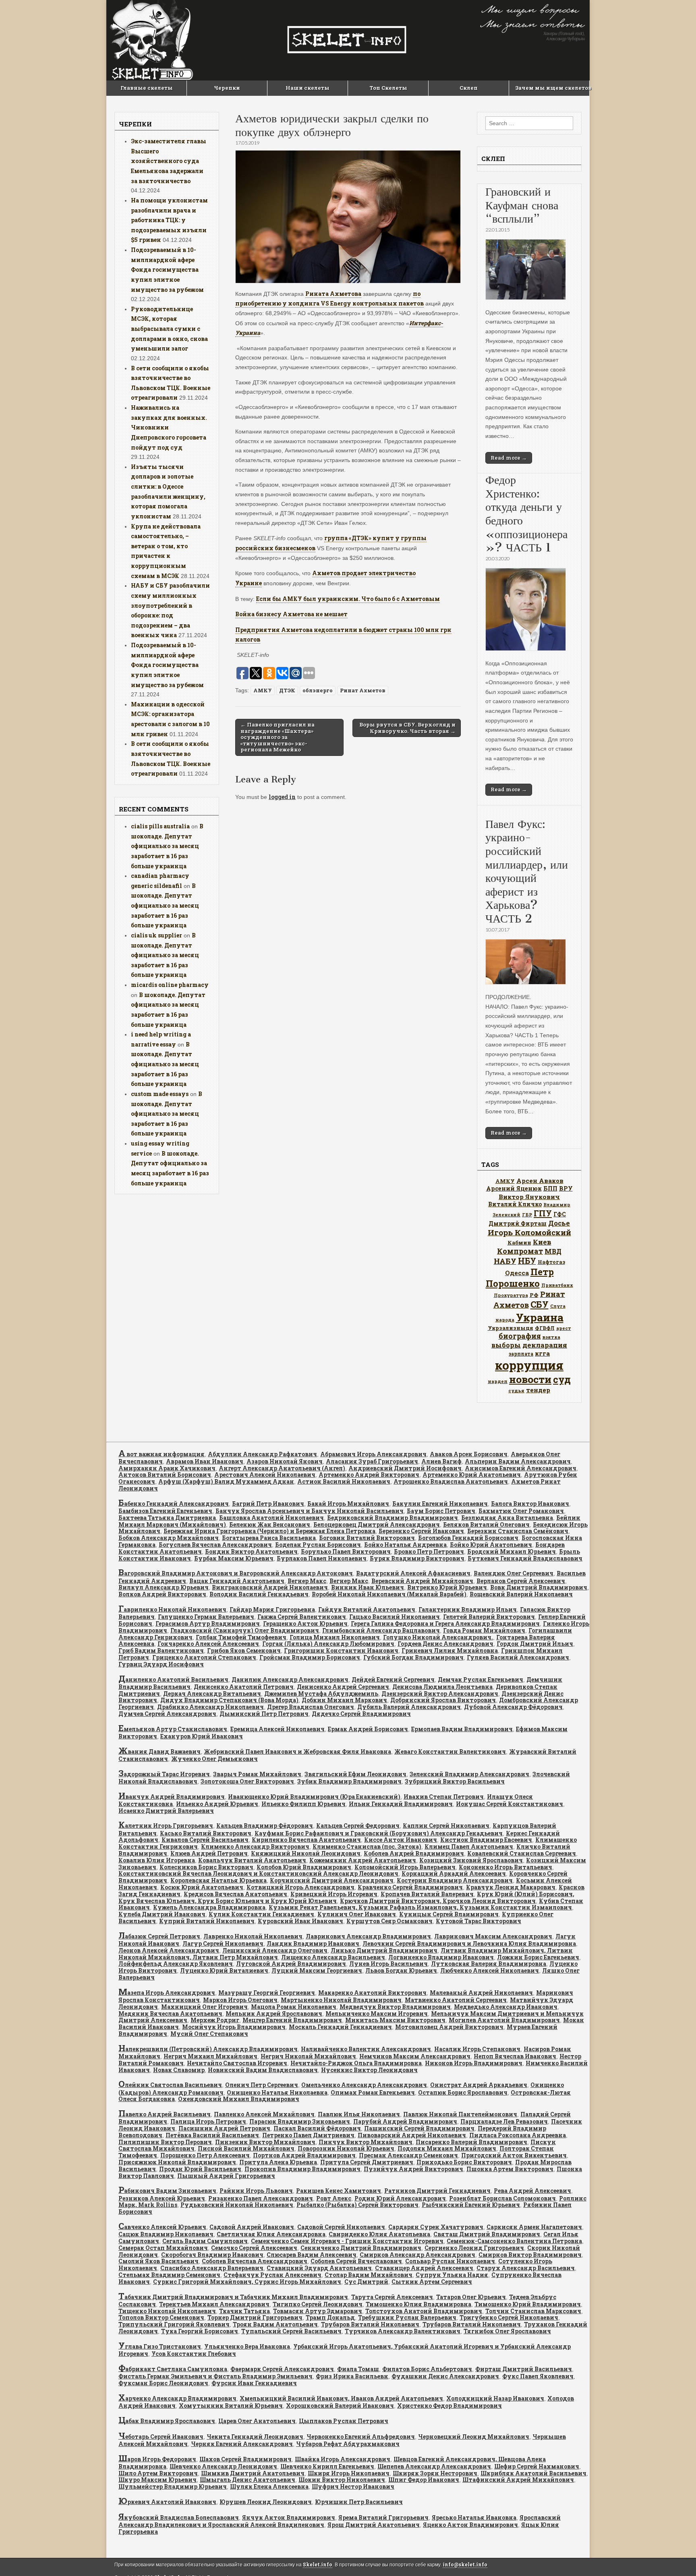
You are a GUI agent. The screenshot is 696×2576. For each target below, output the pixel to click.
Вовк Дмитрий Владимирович (539, 1587)
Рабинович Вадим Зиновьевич (167, 2191)
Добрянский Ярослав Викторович (443, 1700)
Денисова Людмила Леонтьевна (442, 1687)
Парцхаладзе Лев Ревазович (504, 2121)
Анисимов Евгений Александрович (521, 1468)
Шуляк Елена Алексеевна (269, 2486)
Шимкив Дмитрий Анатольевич (253, 2473)
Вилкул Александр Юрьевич (164, 1587)
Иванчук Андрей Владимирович (172, 1797)
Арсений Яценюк (514, 1188)
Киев (542, 1242)
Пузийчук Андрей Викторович (413, 2169)
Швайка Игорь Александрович (343, 2459)
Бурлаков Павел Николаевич (322, 1558)
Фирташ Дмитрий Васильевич (524, 2369)
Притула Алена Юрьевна (278, 2162)
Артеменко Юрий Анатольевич (472, 1475)
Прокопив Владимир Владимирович (302, 2169)
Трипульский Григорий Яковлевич (174, 2324)
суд (562, 1379)
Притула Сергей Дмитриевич (367, 2162)
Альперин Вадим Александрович (518, 1461)
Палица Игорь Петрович (208, 2121)
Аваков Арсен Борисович (469, 1454)
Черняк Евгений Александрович (242, 2444)
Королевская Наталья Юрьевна (219, 1880)
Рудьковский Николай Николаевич (237, 2205)
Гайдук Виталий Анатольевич (367, 1609)
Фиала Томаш (358, 2369)
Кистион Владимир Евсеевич (486, 1840)
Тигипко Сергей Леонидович (318, 2304)
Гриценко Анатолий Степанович (204, 1657)
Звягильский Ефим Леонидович (355, 1774)
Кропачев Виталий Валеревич (427, 1894)
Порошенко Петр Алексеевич (205, 2155)
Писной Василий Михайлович (246, 2148)
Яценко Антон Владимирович (470, 2525)
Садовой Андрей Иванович (252, 2227)
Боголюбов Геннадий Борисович (468, 1538)
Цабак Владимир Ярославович (167, 2421)
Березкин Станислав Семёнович (518, 1531)
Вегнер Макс (307, 1581)
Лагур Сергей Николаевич (223, 1943)
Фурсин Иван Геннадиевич (254, 2383)
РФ (534, 1295)
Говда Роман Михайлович (484, 1630)
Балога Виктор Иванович (530, 1504)
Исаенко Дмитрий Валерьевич (166, 1811)
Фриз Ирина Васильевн (352, 2376)
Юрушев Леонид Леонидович (266, 2502)
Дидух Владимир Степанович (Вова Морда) (229, 1700)
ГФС (560, 1214)
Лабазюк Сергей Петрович (159, 1936)
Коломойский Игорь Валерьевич (405, 1867)
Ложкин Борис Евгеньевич (538, 1957)
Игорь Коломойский (529, 1232)
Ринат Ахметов (363, 690)
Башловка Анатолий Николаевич (271, 1518)
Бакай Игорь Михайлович (348, 1504)
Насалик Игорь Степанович (477, 2049)
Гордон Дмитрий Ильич (535, 1644)
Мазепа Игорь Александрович (167, 1993)
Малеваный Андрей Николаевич (481, 1993)
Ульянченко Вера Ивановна (247, 2346)
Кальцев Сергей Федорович (358, 1826)
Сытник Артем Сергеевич (432, 2282)
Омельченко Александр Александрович (364, 2085)
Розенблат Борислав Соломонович (502, 2198)
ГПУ (543, 1213)
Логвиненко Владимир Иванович (441, 1957)
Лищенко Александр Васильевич (333, 1957)
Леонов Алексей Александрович (169, 1950)
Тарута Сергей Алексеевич (392, 2297)
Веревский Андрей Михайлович (422, 1581)
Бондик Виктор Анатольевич (251, 1551)
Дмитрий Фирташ (518, 1223)
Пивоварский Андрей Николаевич (412, 2135)
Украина (540, 1317)
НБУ (527, 1261)
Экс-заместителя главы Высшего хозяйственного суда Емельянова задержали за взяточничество (169, 161)
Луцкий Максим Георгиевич (317, 1970)
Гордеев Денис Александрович (445, 1644)
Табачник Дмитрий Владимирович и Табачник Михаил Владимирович (233, 2297)
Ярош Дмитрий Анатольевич (374, 2525)
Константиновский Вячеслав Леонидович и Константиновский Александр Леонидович (258, 1873)
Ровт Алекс (334, 2198)
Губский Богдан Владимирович (413, 1657)
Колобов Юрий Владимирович (304, 1867)
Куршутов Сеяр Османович (389, 1921)
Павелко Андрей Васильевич (165, 2114)
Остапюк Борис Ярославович (463, 2092)
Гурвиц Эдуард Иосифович (161, 1664)
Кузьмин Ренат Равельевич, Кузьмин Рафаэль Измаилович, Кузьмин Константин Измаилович (420, 1907)
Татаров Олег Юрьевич (471, 2297)
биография (520, 1336)
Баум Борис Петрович (441, 1511)
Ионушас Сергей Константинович (510, 1804)
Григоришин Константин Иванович (341, 1650)
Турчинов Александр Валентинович (403, 2331)
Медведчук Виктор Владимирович (395, 2007)
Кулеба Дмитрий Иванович (162, 1914)
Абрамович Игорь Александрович (373, 1454)
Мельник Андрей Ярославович (274, 2014)
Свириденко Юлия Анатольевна (379, 2234)
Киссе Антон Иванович (401, 1840)
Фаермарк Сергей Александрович (282, 2369)
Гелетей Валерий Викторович (489, 1617)
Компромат (520, 1251)
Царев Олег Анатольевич (257, 2421)
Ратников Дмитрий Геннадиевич (437, 2191)
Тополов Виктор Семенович (161, 2317)
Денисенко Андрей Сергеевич (343, 1687)
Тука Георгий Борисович (200, 2331)
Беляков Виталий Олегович (486, 1524)
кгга (542, 1353)
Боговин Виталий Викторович (367, 1538)
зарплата (521, 1354)
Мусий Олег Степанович (209, 2034)
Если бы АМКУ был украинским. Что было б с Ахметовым (348, 599)
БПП (550, 1188)
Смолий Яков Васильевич (158, 2261)
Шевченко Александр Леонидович (223, 2466)
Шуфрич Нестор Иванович (353, 2486)
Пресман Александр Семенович (408, 2155)
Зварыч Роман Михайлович (257, 1774)
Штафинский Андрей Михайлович (518, 2480)
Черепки (227, 88)
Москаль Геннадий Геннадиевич (340, 2027)
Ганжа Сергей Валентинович (302, 1617)
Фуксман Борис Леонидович (163, 2383)
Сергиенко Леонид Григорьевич (474, 2248)
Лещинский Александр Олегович (275, 1950)
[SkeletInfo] (348, 40)
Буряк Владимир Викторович (417, 1558)
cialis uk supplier (156, 935)
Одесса (517, 1273)
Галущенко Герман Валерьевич (206, 1617)
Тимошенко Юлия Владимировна (418, 2304)
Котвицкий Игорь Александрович (300, 1887)
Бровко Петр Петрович (429, 1551)
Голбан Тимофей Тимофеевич (241, 1637)
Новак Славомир (179, 2070)
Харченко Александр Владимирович (177, 2398)
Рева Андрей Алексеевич (532, 2191)
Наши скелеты (308, 88)
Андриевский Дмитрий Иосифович (405, 1468)
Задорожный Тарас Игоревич (164, 1774)
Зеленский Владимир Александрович (469, 1774)
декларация (545, 1345)
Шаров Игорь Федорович (157, 2459)
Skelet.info (318, 2565)
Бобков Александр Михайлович (169, 1538)
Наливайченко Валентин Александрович (366, 2049)
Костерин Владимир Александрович (455, 1880)
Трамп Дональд (330, 2317)
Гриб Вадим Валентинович (161, 1650)
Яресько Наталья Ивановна (474, 2517)
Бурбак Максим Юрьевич (234, 1558)
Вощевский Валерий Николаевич (521, 1594)
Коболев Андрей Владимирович (414, 1853)
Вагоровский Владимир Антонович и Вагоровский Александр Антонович (236, 1573)
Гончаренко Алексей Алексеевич (208, 1644)
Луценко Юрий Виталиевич (224, 1970)
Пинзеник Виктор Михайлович (265, 2142)
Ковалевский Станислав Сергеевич (522, 1853)
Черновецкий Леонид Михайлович (474, 2437)
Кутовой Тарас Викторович (478, 1921)
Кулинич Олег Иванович (357, 1914)
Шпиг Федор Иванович (424, 2480)
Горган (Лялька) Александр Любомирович (328, 1644)
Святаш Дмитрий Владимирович (487, 2234)
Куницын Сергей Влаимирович (449, 1914)
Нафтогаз (551, 1262)
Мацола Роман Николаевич (294, 2007)
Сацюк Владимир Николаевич (166, 2234)
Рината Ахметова (333, 294)
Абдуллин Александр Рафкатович (262, 1454)
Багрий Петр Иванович (268, 1504)
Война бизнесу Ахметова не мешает (291, 614)
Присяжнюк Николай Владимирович (177, 2162)
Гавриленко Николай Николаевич (172, 1609)
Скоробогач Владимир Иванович (212, 2255)
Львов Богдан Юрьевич (401, 1970)
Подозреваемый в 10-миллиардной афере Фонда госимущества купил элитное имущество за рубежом (167, 270)
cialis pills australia (160, 826)
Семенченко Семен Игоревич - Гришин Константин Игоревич (347, 2241)
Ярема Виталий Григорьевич (383, 2517)
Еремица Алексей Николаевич (278, 1729)
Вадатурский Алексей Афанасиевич (413, 1573)
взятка (551, 1337)
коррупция (529, 1365)
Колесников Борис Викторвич (206, 1867)
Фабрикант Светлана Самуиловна (173, 2369)
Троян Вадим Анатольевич (275, 2324)
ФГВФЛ (545, 1328)
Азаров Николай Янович (285, 1461)
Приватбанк (557, 1285)
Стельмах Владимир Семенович (169, 2275)
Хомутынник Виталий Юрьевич (231, 2406)
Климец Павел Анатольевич (469, 1846)
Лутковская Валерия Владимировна (489, 1964)
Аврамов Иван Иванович (205, 1461)
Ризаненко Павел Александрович (261, 2198)
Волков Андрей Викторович (162, 1594)
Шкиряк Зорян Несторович (435, 2473)
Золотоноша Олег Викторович (247, 1781)
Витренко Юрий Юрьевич (447, 1587)
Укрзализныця (511, 1328)
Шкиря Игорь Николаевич (349, 2473)
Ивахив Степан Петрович (444, 1797)
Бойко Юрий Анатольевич (491, 1545)
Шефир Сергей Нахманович (537, 2466)
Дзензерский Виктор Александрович (440, 1694)
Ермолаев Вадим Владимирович (462, 1729)
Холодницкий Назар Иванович (495, 2398)
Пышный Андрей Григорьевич (226, 2176)
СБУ (540, 1304)
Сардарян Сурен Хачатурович (436, 2227)
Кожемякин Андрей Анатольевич (363, 1860)
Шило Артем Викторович (158, 2473)
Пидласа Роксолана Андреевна (518, 2135)
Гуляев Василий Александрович (518, 1657)
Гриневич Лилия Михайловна (450, 1650)
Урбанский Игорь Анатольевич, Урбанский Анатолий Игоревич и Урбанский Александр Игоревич (345, 2350)
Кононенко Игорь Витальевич (505, 1867)
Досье (559, 1223)
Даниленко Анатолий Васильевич (173, 1679)
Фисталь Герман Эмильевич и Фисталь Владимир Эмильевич (215, 2376)
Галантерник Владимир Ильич (468, 1609)
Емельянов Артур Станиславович (173, 1729)
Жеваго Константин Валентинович (450, 1751)
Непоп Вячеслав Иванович (515, 2056)
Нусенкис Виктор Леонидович (369, 2070)
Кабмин (519, 1243)
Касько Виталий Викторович (206, 1833)
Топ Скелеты (388, 88)
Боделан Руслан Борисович (318, 1545)
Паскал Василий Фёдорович (317, 2128)
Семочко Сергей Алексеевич (254, 2248)
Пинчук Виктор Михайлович (366, 2142)
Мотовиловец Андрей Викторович (449, 2027)
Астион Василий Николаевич (344, 1481)
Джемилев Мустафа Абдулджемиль (321, 1694)
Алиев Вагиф (441, 1461)
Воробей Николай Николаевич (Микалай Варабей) (389, 1594)
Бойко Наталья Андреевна (405, 1545)
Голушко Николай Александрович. (438, 1637)
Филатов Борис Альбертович (427, 2369)
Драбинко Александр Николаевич (210, 1707)
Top (677, 2557)
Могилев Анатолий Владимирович (504, 2020)
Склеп (469, 88)
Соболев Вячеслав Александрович (255, 2261)
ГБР (527, 1215)
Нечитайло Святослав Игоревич (237, 2063)
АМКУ (263, 690)
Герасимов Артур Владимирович (208, 1623)
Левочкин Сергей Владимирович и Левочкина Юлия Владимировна (469, 1943)
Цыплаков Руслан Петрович (344, 2421)
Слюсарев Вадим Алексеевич (312, 2255)
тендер (538, 1390)
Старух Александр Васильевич (526, 2268)
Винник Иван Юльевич (368, 1587)
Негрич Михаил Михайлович (210, 2056)
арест (564, 1328)
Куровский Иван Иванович (300, 1921)
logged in (282, 797)
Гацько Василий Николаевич (395, 1617)
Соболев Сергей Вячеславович (356, 2261)
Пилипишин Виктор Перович (165, 2142)
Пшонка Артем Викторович (510, 2169)
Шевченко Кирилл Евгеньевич (327, 2466)
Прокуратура (511, 1295)
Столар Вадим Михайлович (369, 2275)
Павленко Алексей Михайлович (264, 2114)
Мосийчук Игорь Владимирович (234, 2027)
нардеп (498, 1381)
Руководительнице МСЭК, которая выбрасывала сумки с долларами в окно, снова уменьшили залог (169, 329)
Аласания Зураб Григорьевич (372, 1461)
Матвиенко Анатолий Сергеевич (456, 2000)
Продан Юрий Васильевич (200, 2169)
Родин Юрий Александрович (400, 2198)
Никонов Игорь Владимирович (474, 2063)
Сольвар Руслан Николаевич (450, 2261)
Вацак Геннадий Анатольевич (237, 1581)
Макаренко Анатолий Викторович (372, 1993)
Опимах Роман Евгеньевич (373, 2092)
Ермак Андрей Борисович (368, 1729)
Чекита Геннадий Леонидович (255, 2437)
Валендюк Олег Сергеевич (514, 1573)
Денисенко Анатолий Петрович (244, 1687)
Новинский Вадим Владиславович (263, 2070)
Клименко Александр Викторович (255, 1846)
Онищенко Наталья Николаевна (277, 2092)
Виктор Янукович (529, 1197)
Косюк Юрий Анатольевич (202, 1887)
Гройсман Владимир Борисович (310, 1657)
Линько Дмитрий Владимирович (384, 1950)
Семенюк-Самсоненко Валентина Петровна (514, 2241)
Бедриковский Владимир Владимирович (393, 1518)
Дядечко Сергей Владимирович (361, 1714)
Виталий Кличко (515, 1204)
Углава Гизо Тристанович (160, 2346)
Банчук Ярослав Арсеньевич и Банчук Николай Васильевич (310, 1511)
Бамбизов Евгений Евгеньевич (165, 1511)
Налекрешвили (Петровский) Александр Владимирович (208, 2049)
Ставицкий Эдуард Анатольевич (319, 2268)
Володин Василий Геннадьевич (259, 1594)
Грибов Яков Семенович (244, 1650)
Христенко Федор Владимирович (449, 2406)
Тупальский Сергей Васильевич (291, 2331)
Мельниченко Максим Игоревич (377, 2014)
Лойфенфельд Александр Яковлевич (176, 1964)
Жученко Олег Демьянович (214, 1759)
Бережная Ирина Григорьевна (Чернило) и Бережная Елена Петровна (269, 1531)
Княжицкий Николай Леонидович (306, 1853)
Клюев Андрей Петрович (209, 1853)
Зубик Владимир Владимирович (349, 1781)
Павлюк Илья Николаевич (359, 2114)
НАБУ (505, 1261)
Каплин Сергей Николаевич (446, 1826)
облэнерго (318, 690)
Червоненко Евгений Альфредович (361, 2437)
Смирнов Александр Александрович (417, 2255)
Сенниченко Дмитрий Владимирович (361, 2248)
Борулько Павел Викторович (346, 1551)
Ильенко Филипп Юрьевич (303, 1804)
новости (530, 1379)
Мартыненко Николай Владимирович (341, 2000)
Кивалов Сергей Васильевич (205, 1840)
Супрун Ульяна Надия (452, 2275)
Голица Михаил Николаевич (335, 1637)
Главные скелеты (147, 88)
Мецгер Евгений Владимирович (292, 2020)
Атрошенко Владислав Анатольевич (451, 1481)
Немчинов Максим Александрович (415, 2056)
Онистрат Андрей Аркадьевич (479, 2085)
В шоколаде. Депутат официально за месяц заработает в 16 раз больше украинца (167, 846)
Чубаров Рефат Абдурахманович (348, 2444)
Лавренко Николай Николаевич (253, 1936)
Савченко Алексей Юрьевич (162, 2227)
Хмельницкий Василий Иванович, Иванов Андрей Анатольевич (341, 2398)
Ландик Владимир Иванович (313, 1943)
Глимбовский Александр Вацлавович (381, 1630)
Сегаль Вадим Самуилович (205, 2241)
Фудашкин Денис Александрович (445, 2376)
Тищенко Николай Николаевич (167, 2311)
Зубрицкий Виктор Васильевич (455, 1781)
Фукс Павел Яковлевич (538, 2376)
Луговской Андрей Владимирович (291, 1964)
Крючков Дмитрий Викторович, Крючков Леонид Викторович (438, 1901)
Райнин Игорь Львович (256, 2191)
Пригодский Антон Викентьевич (514, 2155)
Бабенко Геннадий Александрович (174, 1504)
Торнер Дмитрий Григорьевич (255, 2317)
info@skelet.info (465, 2565)
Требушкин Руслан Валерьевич (407, 2317)
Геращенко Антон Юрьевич (305, 1623)
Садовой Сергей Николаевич (341, 2227)
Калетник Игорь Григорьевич (166, 1826)
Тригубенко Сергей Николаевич (509, 2317)
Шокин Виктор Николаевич (342, 2480)
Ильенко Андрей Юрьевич (217, 1804)
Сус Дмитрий (366, 2282)
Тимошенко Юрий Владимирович (528, 2304)
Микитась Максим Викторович (395, 2020)
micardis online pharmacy (170, 985)
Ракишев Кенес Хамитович (339, 2191)
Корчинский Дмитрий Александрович (332, 1880)
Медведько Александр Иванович (506, 2007)
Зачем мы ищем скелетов (552, 88)
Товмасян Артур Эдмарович (318, 2311)
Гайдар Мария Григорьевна (272, 1609)
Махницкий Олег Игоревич (204, 2007)
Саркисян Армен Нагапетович (534, 2227)
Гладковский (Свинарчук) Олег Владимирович (245, 1630)
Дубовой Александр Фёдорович (513, 1707)
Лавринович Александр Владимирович (368, 1936)
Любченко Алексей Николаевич (490, 1970)
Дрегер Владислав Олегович (311, 1707)
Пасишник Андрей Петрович (224, 2128)
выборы (506, 1345)
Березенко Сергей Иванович (421, 1531)
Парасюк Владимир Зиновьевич (300, 2121)
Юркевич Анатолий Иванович (167, 2502)
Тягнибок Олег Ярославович (507, 2331)
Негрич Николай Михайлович (308, 2056)
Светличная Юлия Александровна (271, 2234)
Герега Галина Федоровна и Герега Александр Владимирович (445, 1623)
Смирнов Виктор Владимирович (530, 2255)
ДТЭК (287, 690)
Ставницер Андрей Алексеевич (424, 2268)
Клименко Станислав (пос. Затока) (367, 1846)
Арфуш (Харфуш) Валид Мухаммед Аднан (226, 1481)
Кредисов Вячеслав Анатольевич (235, 1894)
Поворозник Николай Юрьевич (346, 2148)
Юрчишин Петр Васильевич (359, 2502)
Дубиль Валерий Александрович (409, 1707)
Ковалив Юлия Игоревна (157, 1860)
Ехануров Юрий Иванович (202, 1736)
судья (516, 1390)
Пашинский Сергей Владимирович (419, 2128)
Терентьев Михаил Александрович (214, 2304)
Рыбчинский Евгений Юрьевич (471, 2205)
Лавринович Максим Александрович (493, 1936)
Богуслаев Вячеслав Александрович (215, 1545)
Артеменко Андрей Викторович (369, 1475)
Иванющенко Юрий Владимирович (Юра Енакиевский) (314, 1797)
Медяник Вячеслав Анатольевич (170, 2014)
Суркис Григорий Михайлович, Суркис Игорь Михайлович (247, 2282)
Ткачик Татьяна (244, 2311)
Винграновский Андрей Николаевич (270, 1587)
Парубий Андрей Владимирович (405, 2121)
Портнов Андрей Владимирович (304, 2155)
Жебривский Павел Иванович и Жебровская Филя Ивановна (297, 1751)
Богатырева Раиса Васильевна (269, 1538)
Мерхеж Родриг (215, 2020)
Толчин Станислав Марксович (533, 2311)
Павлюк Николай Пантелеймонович (460, 2114)
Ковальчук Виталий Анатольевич (252, 1860)
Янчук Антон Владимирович (289, 2517)
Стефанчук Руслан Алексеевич (272, 2275)
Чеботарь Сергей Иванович (161, 2437)
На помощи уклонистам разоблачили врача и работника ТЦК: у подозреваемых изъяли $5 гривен (169, 220)
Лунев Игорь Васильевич (388, 1964)
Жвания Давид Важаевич (159, 1751)
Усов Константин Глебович (194, 2354)
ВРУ (566, 1188)
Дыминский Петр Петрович (264, 1714)
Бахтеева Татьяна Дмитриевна (167, 1518)
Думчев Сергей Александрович (167, 1714)
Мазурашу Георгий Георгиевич (267, 1993)
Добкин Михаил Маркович (344, 1700)
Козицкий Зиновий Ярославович (471, 1860)
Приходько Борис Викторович (464, 2162)
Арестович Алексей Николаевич (265, 1475)
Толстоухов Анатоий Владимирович (424, 2311)
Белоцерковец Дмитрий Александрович (377, 1524)
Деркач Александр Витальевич (212, 1694)
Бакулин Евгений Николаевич (440, 1504)
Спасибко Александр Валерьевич (212, 2268)
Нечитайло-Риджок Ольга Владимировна (356, 2063)
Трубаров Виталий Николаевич (370, 2324)
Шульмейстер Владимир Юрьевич (173, 2486)
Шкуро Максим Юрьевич (157, 2480)
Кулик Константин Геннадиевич (261, 1914)
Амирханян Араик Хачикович (167, 1468)
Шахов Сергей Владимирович (245, 2459)
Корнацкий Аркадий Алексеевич (454, 1873)
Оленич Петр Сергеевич (262, 2085)
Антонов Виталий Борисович (165, 1475)
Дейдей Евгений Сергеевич (393, 1679)
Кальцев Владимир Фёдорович (265, 1826)
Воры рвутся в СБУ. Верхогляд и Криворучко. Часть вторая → (407, 728)
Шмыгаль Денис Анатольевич (248, 2480)
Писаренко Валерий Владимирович (471, 2142)
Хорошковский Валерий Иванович (340, 2406)
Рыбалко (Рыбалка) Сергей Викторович (357, 2205)
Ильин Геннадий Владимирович (401, 1804)
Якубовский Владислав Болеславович (179, 2517)
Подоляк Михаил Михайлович (447, 2148)
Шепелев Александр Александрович (434, 2466)
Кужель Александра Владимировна (209, 1907)
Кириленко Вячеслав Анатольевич (306, 1840)
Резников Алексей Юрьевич (162, 2198)
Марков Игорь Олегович (240, 2000)
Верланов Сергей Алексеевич (521, 1581)
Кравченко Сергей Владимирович (410, 1887)
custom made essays (160, 1094)
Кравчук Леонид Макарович (511, 1887)
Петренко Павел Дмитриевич (308, 2135)
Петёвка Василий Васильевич (212, 2135)
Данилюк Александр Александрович (290, 1679)
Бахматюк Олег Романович (521, 1511)
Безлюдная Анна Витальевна (507, 1518)
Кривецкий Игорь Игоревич (334, 1894)
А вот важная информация (162, 1454)
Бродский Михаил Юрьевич (512, 1551)
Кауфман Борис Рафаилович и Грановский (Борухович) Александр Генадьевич (379, 1833)
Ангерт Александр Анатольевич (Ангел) (282, 1468)
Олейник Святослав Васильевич (170, 2085)
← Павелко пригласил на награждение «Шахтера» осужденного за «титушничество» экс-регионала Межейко (278, 737)
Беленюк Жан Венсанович (270, 1524)
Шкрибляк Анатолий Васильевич (533, 2473)
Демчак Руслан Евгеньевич (481, 1679)
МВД (553, 1251)
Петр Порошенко (520, 1278)
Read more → (509, 458)
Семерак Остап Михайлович (163, 2248)
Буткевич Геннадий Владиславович (525, 1558)
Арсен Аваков (540, 1181)
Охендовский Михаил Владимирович (239, 2099)
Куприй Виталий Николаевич (207, 1921)
